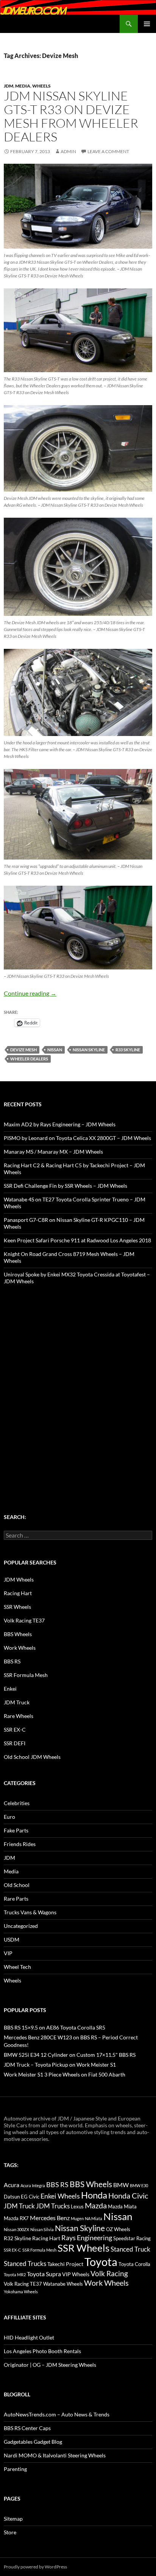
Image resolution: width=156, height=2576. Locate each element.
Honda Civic (128, 2195)
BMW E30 (139, 2185)
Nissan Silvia (42, 2229)
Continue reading (30, 993)
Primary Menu (147, 24)
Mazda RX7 (16, 2218)
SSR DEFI (15, 1743)
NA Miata (94, 2218)
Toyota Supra (44, 2274)
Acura (12, 2185)
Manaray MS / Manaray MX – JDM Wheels (53, 1152)
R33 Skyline (128, 1050)
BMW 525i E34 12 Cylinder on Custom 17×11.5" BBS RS (70, 2055)
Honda (94, 2195)
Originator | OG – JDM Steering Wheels (50, 2365)
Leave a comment (108, 151)
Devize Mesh (23, 1050)
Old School (17, 1885)
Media (23, 86)
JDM (9, 86)
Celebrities (17, 1803)
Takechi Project (65, 2264)
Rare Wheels (19, 1716)
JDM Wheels (19, 1579)
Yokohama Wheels (21, 2292)
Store (10, 2532)
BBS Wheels (18, 1634)
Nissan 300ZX (16, 2229)
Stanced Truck (130, 2249)
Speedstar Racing (132, 2238)
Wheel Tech (17, 1967)
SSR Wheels (17, 1607)
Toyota (101, 2262)
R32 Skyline (17, 2238)
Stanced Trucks (25, 2264)
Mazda (96, 2206)
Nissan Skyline (89, 1050)
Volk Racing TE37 (24, 1620)
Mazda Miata (122, 2207)
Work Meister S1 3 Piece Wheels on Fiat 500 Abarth (65, 2074)
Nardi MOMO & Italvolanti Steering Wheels (55, 2455)
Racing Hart (18, 1593)
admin (68, 151)
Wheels (41, 86)
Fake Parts (16, 1830)
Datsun (12, 2197)
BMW (121, 2185)
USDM (12, 1939)
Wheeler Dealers (29, 1059)
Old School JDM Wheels (32, 1757)
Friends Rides (20, 1844)
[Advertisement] (78, 1384)
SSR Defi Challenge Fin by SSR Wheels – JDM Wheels (66, 1186)
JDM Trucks (53, 2206)
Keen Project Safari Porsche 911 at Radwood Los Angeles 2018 (77, 1240)
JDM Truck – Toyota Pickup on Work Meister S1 (60, 2065)
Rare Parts (16, 1899)
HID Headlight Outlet (29, 2337)
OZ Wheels (118, 2229)
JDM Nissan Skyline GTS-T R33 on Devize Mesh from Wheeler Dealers (71, 116)
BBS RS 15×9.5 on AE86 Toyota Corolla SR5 (55, 2027)
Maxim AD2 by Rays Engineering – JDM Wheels (60, 1124)
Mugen (77, 2218)
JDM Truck (17, 1702)
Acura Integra (33, 2185)
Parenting (15, 2469)
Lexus (77, 2206)
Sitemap (13, 2519)
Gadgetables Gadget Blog (33, 2442)
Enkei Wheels (60, 2196)
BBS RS (12, 1661)
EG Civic (30, 2197)
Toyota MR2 (15, 2275)
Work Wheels (20, 1648)
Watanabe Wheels (63, 2284)
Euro (9, 1817)
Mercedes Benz (50, 2218)
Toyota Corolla (134, 2264)
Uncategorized (21, 1926)
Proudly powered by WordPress (35, 2567)
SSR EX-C (15, 1730)
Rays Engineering (87, 2238)
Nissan (55, 1050)
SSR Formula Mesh (26, 1675)
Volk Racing (109, 2273)
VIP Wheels (76, 2274)
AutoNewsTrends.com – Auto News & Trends (57, 2414)
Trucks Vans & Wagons (30, 1912)
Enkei (10, 1689)
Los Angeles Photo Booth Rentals (42, 2351)
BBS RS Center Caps (27, 2428)
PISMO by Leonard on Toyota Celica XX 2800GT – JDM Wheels (77, 1138)
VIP (8, 1953)
